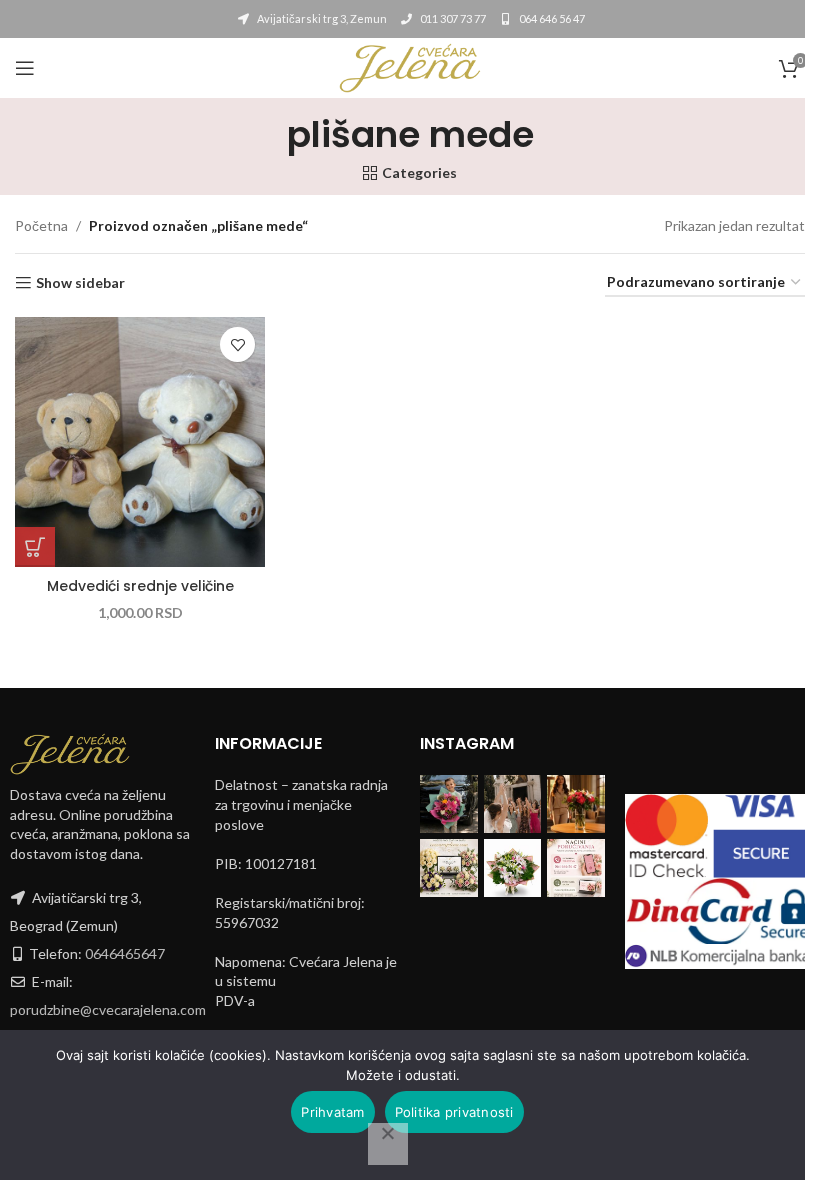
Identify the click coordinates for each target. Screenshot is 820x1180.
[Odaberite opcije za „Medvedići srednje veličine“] (35, 547)
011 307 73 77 (452, 18)
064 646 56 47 (551, 18)
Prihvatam (332, 1112)
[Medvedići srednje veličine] (140, 442)
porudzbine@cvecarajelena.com (108, 1009)
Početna (41, 225)
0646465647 (125, 953)
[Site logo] (410, 66)
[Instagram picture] (449, 804)
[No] (388, 1144)
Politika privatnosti (454, 1112)
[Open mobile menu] (25, 68)
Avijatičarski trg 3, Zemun (321, 18)
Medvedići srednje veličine (140, 586)
